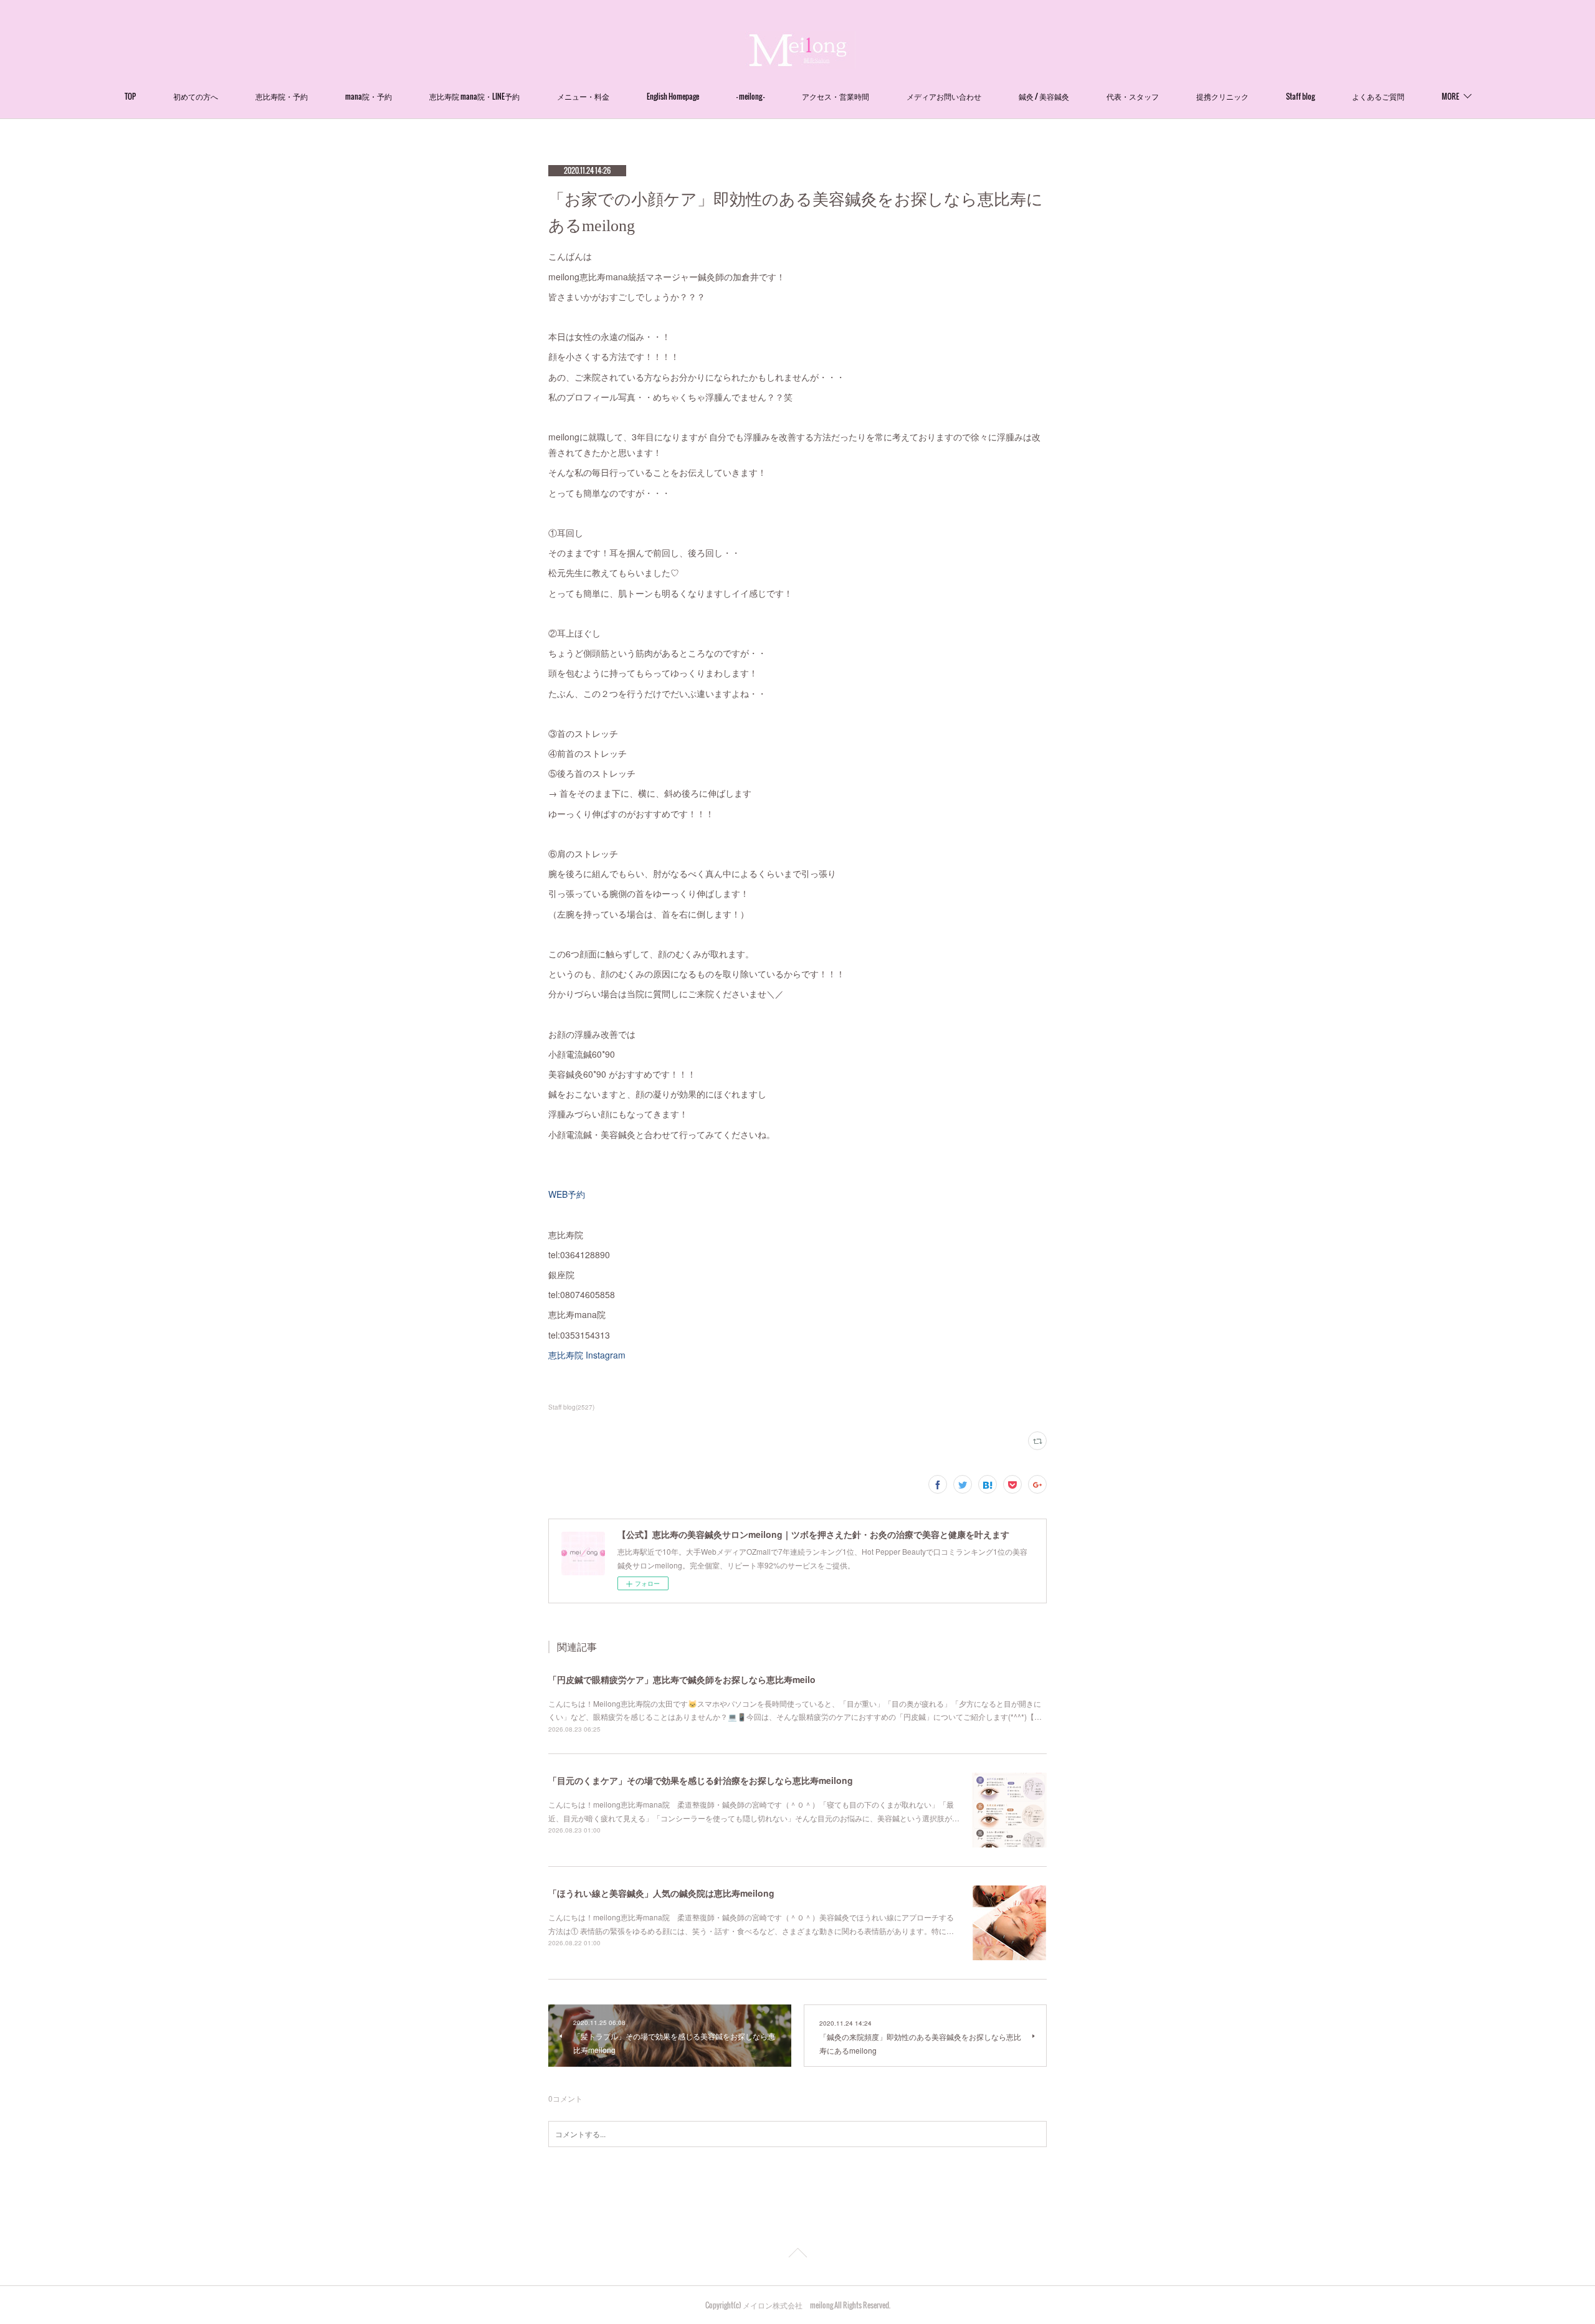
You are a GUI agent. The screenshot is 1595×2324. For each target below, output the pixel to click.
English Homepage (673, 96)
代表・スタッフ (1133, 96)
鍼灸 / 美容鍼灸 (1044, 96)
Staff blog (1300, 96)
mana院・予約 (369, 96)
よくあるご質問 (1378, 96)
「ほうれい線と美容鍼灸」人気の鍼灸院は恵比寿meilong (661, 1893)
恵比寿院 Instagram (587, 1355)
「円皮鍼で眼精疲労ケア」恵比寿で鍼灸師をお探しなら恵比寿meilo (682, 1679)
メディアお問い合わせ (944, 96)
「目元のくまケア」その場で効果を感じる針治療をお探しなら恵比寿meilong (701, 1780)
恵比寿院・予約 (282, 96)
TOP (130, 96)
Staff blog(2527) (571, 1407)
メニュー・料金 (583, 96)
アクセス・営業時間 (836, 96)
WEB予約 (567, 1194)
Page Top (797, 2255)
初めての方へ (196, 96)
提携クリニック (1222, 96)
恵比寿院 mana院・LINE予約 (474, 96)
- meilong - (750, 96)
